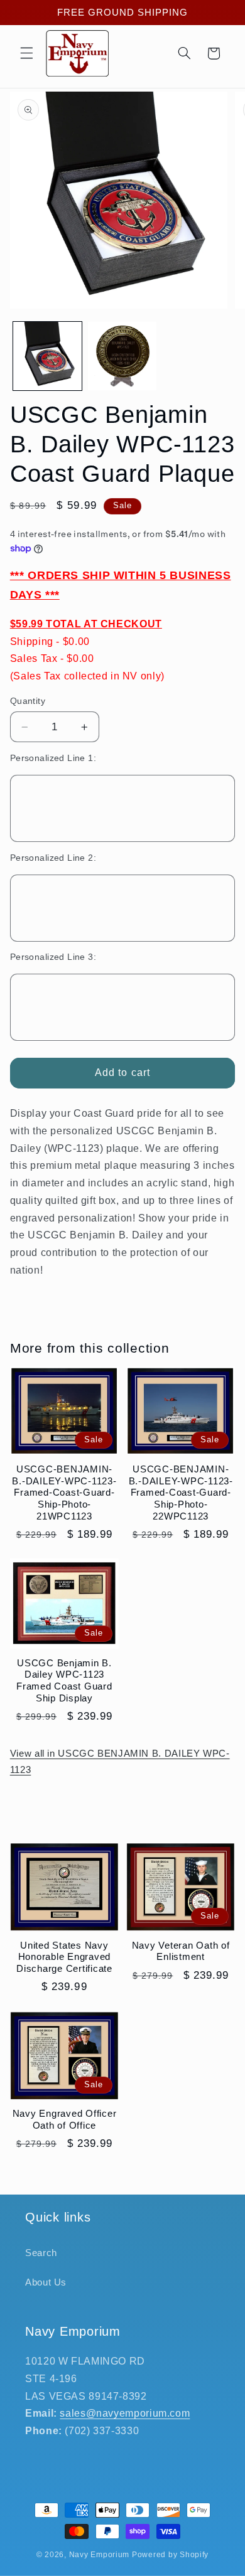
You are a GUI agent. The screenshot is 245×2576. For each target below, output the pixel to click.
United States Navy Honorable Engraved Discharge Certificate (64, 1957)
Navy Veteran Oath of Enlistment (181, 1951)
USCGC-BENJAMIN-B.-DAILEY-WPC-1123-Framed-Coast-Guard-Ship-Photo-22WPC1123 (181, 1493)
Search (41, 2253)
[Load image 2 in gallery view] (122, 356)
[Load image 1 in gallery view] (47, 356)
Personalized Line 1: (53, 758)
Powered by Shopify (170, 2555)
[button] (26, 53)
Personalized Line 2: (53, 858)
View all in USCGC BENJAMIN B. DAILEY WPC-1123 (120, 1762)
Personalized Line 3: (53, 957)
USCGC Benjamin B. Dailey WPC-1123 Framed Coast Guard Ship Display (64, 1680)
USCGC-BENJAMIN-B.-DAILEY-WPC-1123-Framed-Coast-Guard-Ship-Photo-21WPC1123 (64, 1493)
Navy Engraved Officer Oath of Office (65, 2119)
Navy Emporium (100, 2555)
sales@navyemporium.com (125, 2413)
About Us (46, 2282)
